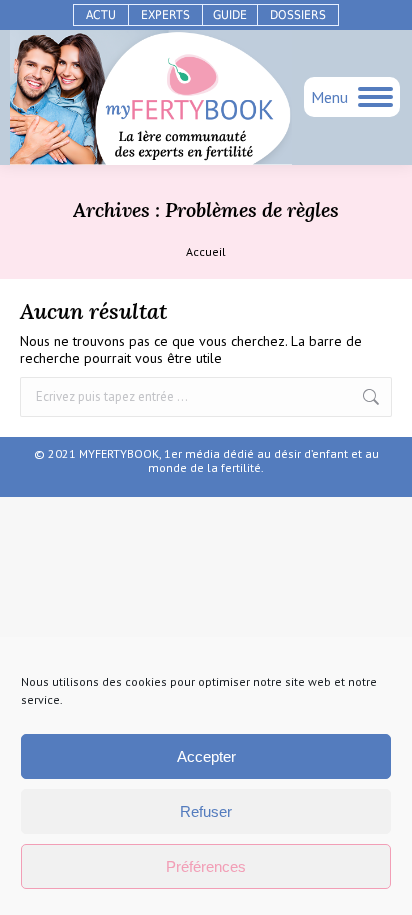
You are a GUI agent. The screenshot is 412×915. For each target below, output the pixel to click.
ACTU (101, 15)
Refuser (206, 811)
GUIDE (230, 15)
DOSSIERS (298, 15)
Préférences (206, 866)
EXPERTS (165, 15)
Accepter (206, 756)
